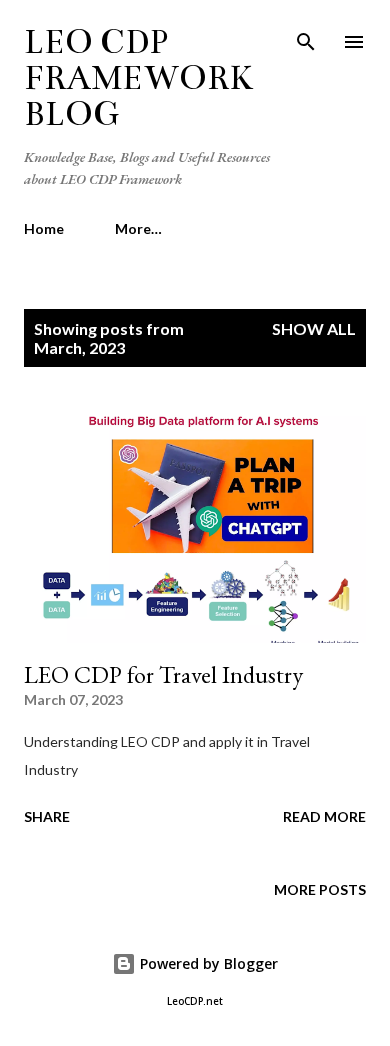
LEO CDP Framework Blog (138, 78)
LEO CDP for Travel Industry (163, 674)
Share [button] (47, 816)
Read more (324, 816)
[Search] (306, 36)
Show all (314, 328)
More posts (320, 889)
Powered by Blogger (207, 963)
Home (44, 228)
